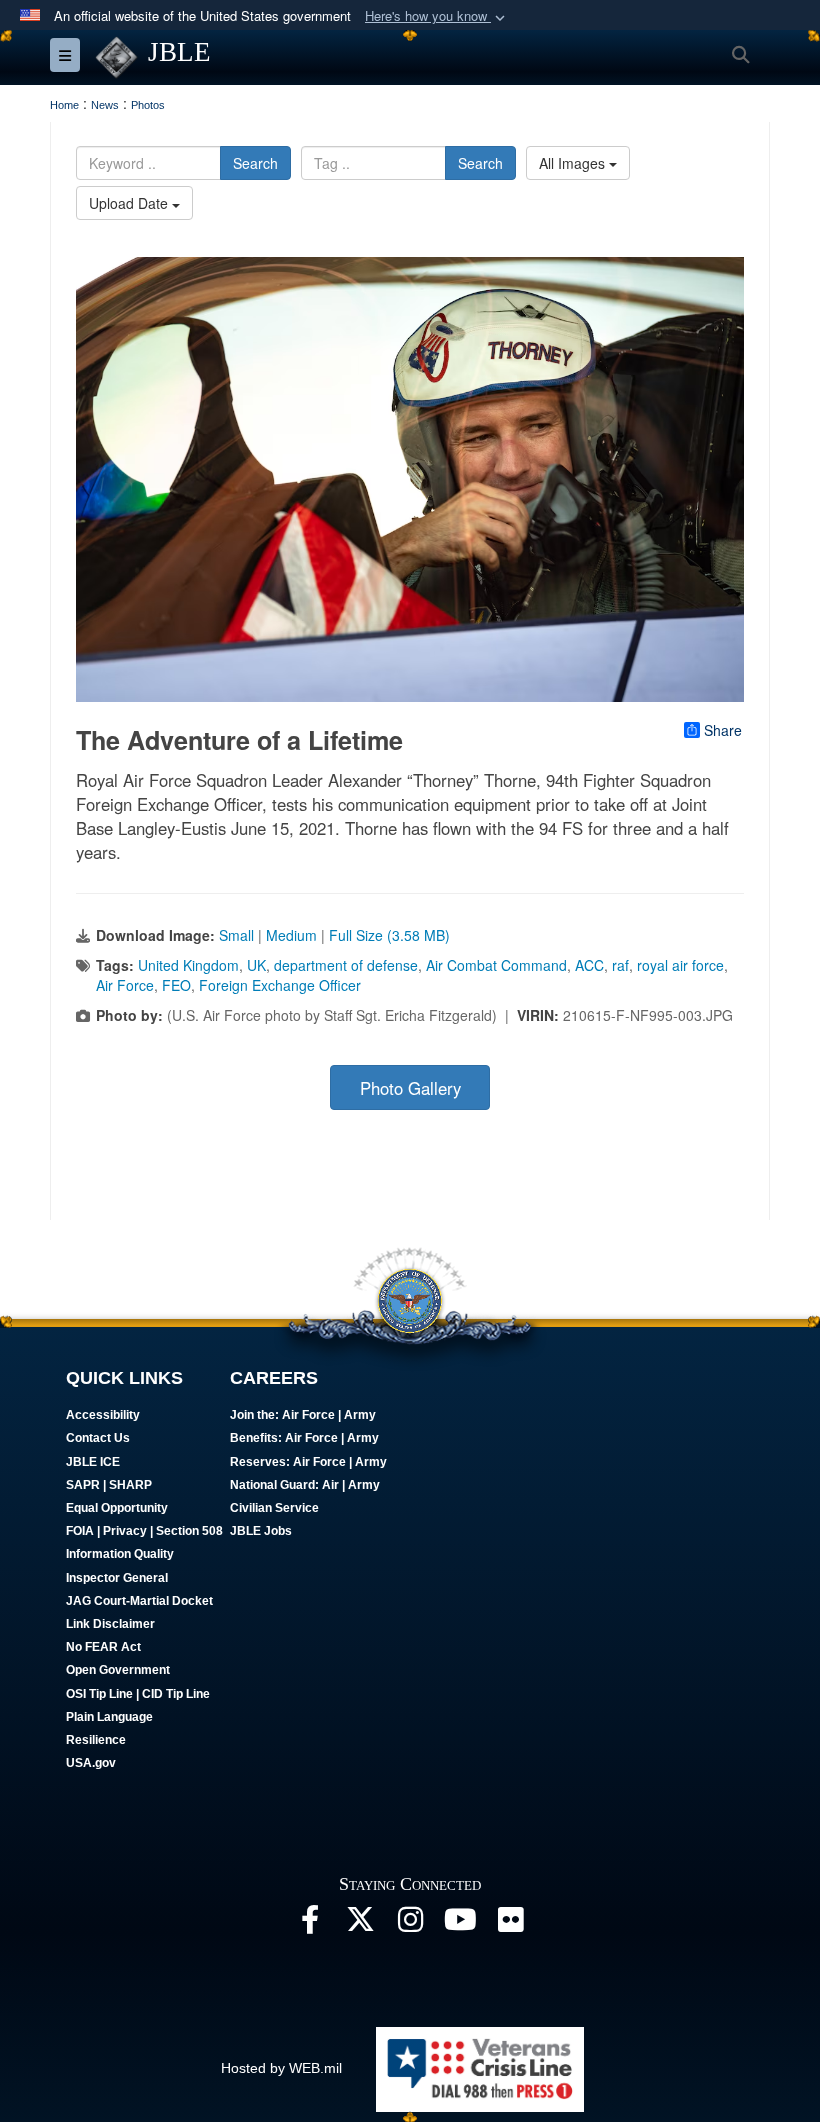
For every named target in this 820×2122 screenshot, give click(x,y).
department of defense (346, 965)
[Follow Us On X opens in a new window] (360, 1925)
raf (620, 965)
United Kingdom (188, 965)
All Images (574, 163)
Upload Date (130, 203)
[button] (437, 16)
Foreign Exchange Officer (280, 985)
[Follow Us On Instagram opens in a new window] (410, 1925)
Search (255, 163)
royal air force (680, 965)
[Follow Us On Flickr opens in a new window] (510, 1925)
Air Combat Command (496, 965)
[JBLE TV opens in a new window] (460, 1925)
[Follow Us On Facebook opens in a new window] (310, 1925)
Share (723, 730)
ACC (589, 965)
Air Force (125, 985)
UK (256, 965)
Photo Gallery (410, 1088)
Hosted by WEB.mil (281, 2068)
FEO (176, 985)
